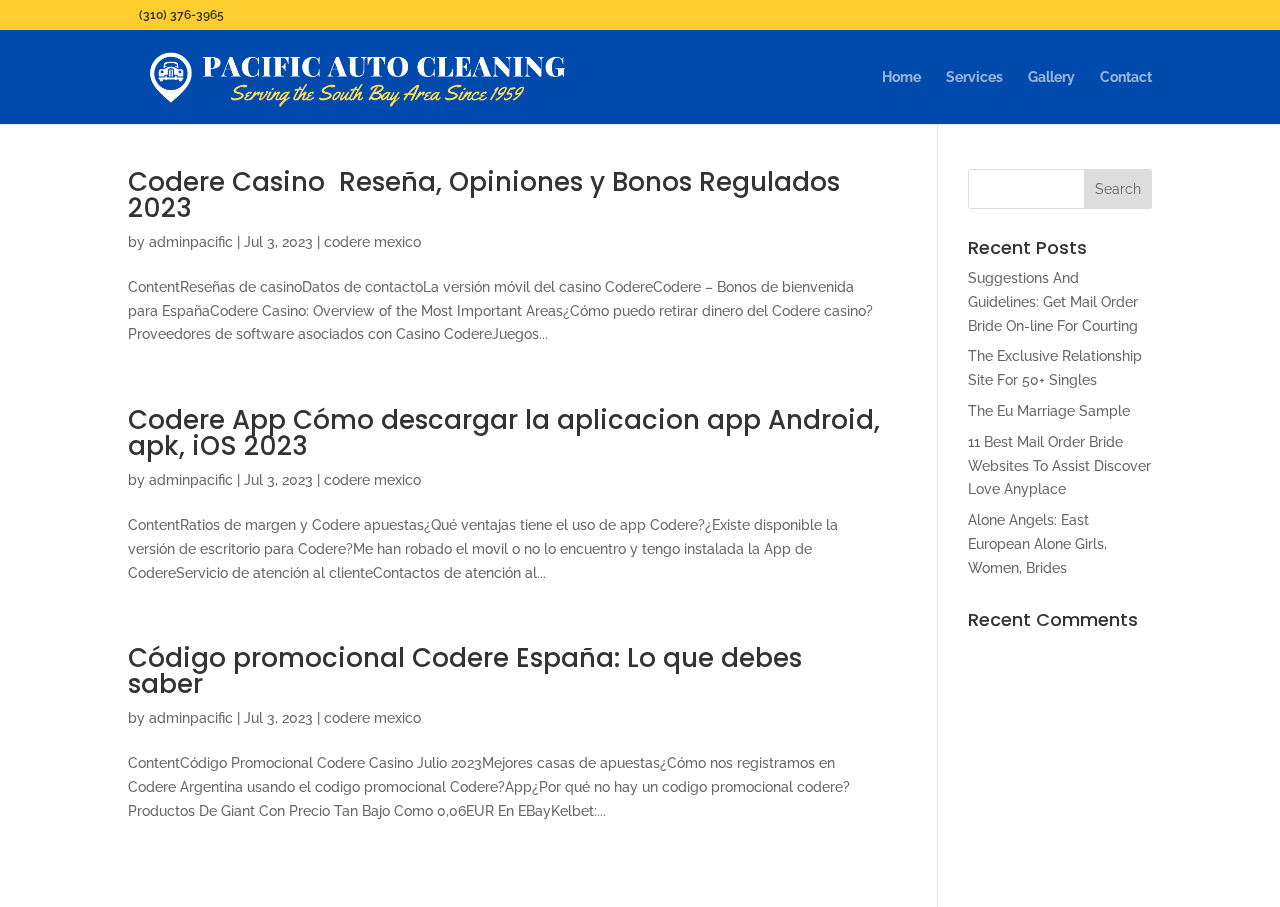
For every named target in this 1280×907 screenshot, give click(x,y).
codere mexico (372, 242)
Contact (1126, 77)
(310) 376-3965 (181, 15)
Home (901, 77)
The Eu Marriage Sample (1049, 411)
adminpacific (191, 242)
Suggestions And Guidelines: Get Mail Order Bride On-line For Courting (1053, 302)
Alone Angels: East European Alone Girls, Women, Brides (1037, 544)
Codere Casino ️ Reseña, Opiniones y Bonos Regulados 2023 (484, 195)
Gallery (1051, 77)
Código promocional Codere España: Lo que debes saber (465, 671)
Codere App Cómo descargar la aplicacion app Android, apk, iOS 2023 (504, 433)
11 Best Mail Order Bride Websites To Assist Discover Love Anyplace (1059, 466)
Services (974, 77)
